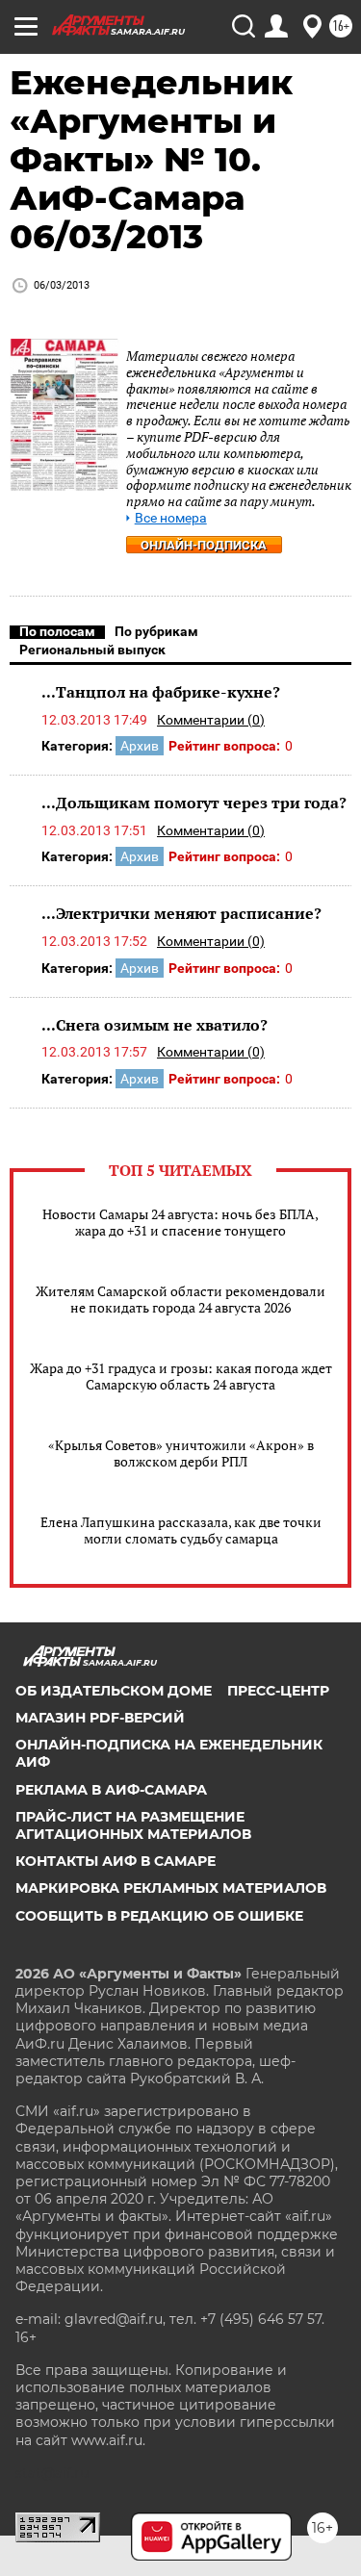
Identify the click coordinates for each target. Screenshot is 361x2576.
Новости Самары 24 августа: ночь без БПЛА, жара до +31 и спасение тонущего (180, 1222)
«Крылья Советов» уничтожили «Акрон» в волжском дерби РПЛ (181, 1453)
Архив (140, 746)
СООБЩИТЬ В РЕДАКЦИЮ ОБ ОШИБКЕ (159, 1916)
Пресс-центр (278, 1691)
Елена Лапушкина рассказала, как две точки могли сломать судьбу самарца (181, 1530)
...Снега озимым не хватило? (155, 1025)
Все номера (171, 518)
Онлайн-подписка (204, 545)
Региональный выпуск (92, 650)
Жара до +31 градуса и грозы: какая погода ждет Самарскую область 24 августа (181, 1376)
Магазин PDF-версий (100, 1718)
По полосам (57, 631)
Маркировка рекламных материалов (171, 1888)
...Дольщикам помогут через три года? (194, 803)
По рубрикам (156, 631)
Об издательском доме (114, 1691)
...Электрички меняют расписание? (181, 913)
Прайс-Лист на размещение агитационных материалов (133, 1825)
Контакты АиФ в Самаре (116, 1861)
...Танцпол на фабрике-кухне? (161, 692)
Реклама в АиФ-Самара (111, 1790)
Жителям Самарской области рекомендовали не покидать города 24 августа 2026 (180, 1299)
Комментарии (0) (211, 720)
